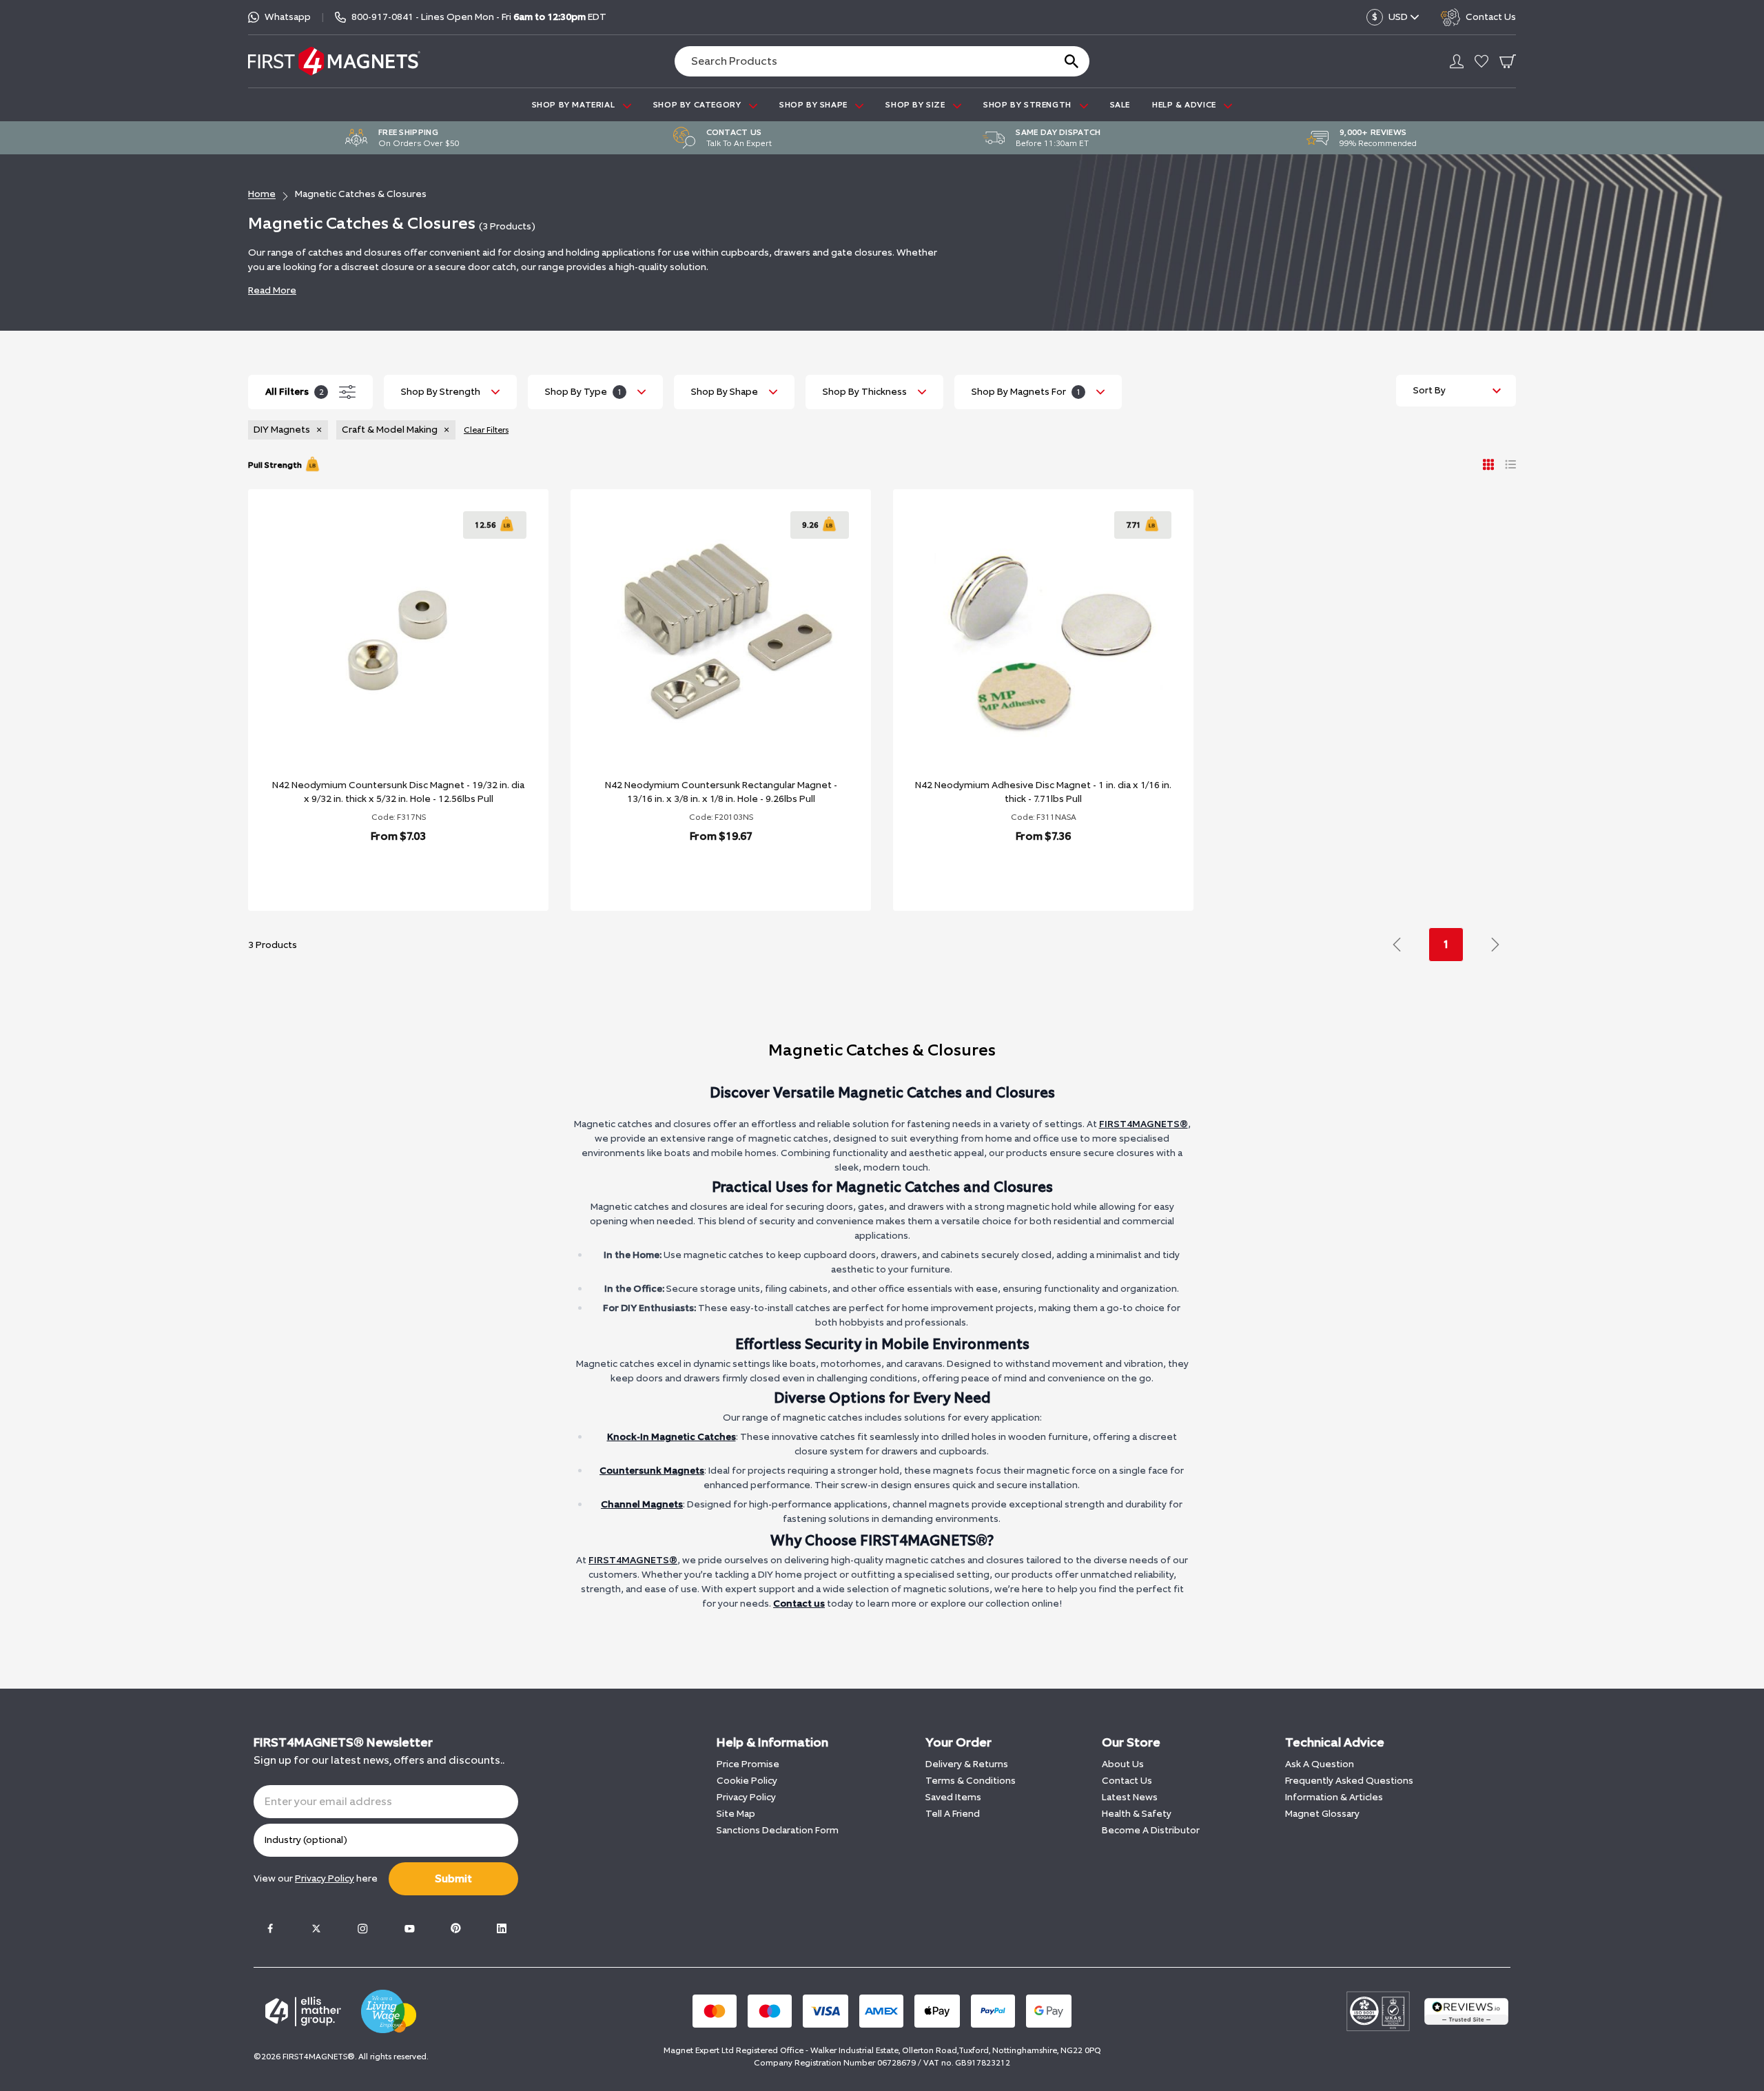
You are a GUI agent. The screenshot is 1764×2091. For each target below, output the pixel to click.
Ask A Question (1320, 1764)
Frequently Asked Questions (1349, 1781)
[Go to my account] (1457, 61)
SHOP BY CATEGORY (698, 105)
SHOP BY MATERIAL (575, 105)
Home (262, 194)
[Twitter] (316, 1928)
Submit (453, 1878)
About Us (1123, 1764)
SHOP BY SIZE (916, 105)
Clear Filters (486, 430)
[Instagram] (362, 1928)
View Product (383, 872)
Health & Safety (1137, 1814)
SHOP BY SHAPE (814, 105)
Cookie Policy (747, 1781)
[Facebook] (270, 1928)
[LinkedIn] (502, 1928)
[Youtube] (409, 1928)
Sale (1120, 105)
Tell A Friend (953, 1814)
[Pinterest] (455, 1928)
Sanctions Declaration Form (778, 1830)
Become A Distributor (1151, 1830)
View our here (316, 1878)
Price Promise (748, 1764)
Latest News (1130, 1797)
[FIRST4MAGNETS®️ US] (334, 61)
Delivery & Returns (967, 1764)
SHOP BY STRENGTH (1028, 105)
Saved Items (953, 1797)
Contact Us (1127, 1781)
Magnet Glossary (1322, 1814)
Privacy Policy (746, 1797)
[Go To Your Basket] (1508, 61)
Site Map (736, 1814)
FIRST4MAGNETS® (1143, 1124)
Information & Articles (1334, 1797)
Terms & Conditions (971, 1781)
